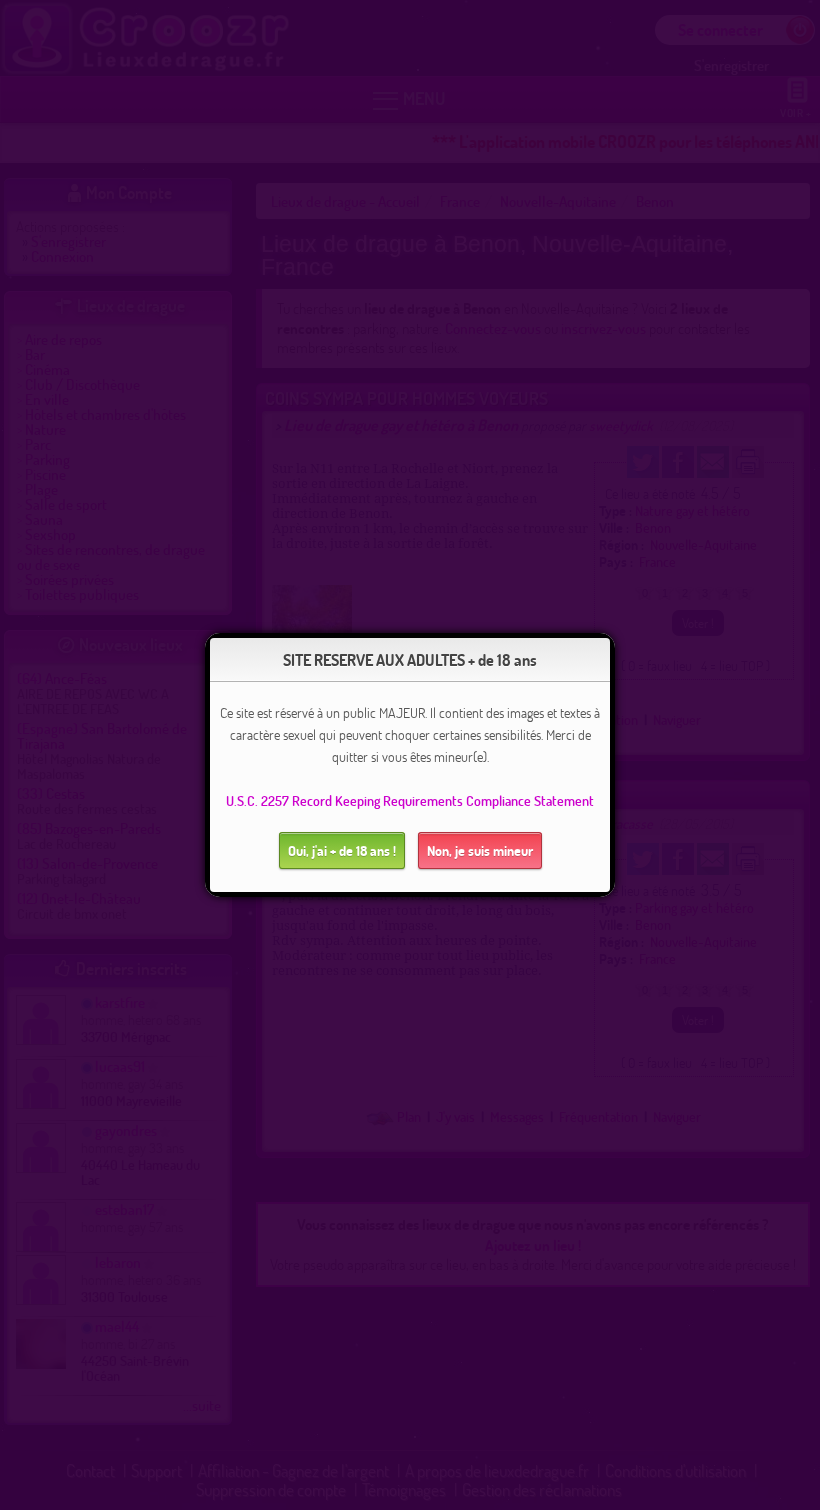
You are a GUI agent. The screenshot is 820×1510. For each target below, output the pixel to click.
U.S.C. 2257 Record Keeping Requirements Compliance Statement (410, 800)
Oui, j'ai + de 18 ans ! (342, 850)
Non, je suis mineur (480, 850)
